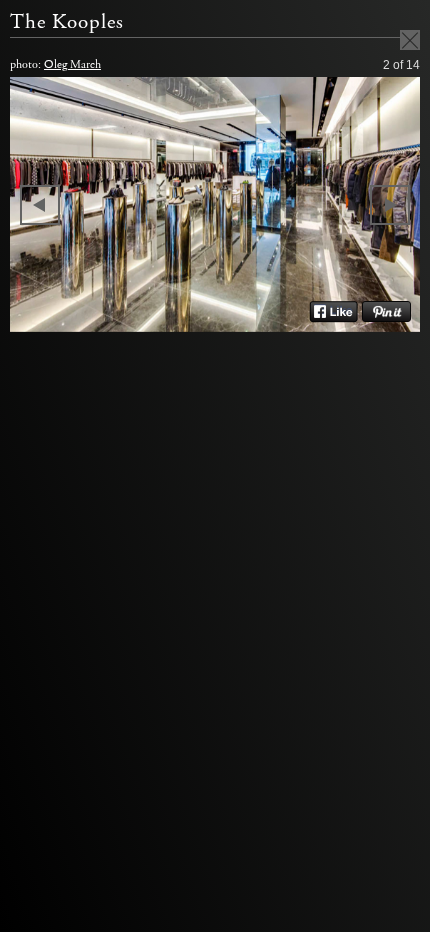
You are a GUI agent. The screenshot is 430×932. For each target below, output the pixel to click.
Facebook (333, 312)
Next (390, 205)
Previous (40, 205)
